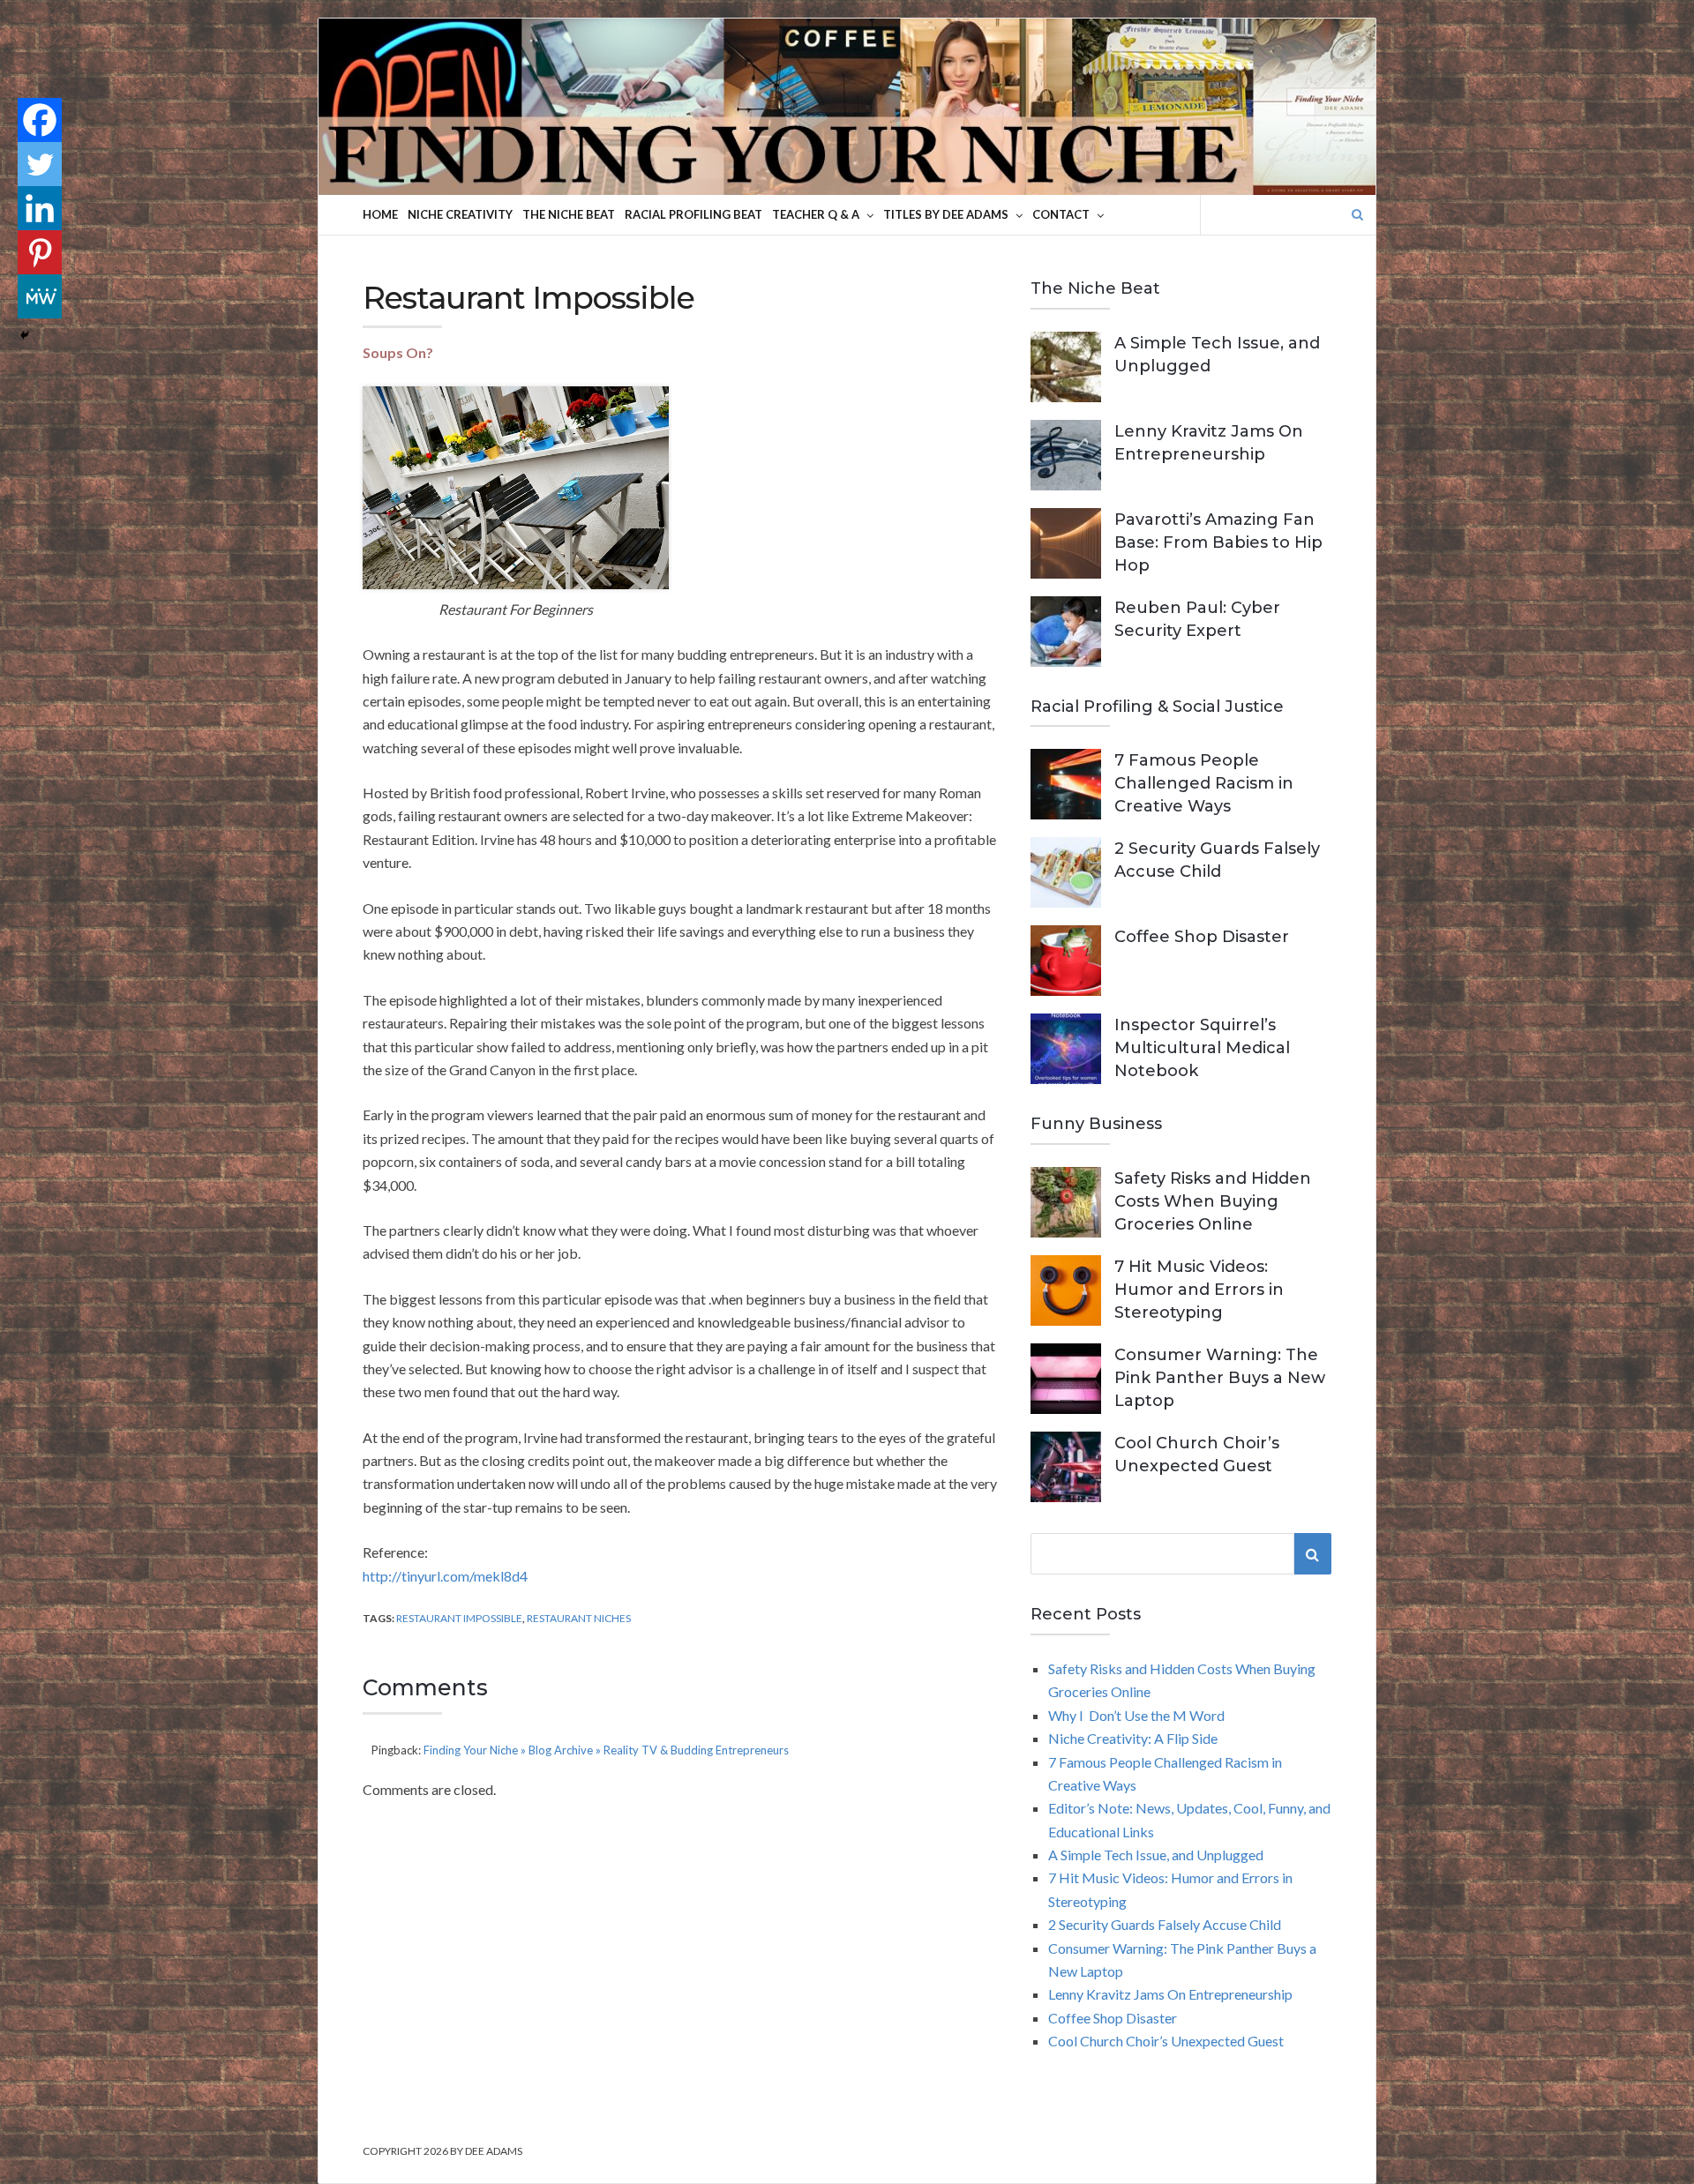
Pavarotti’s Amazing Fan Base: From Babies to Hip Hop (1218, 542)
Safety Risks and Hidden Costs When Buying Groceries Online (1213, 1201)
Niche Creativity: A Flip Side (1133, 1738)
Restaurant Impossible (459, 1618)
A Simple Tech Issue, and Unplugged (1156, 1855)
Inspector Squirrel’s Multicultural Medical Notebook (1202, 1048)
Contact (1061, 214)
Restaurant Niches (579, 1618)
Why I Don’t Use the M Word (1136, 1715)
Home (380, 214)
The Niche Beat (569, 214)
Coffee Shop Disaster (1202, 937)
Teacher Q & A (816, 214)
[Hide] (25, 335)
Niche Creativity (460, 214)
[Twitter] (40, 164)
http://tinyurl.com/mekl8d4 (445, 1576)
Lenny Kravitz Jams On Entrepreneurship (1170, 1994)
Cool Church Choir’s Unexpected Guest (1166, 2041)
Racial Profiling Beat (693, 214)
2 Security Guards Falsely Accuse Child (1165, 1924)
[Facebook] (40, 120)
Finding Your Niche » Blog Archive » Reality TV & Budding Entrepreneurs (606, 1750)
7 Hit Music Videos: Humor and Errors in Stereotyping (1199, 1290)
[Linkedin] (40, 208)
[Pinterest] (40, 252)
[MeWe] (40, 296)
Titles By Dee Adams (946, 214)
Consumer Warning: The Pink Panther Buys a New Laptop (1220, 1378)
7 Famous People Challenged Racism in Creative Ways (1204, 783)
